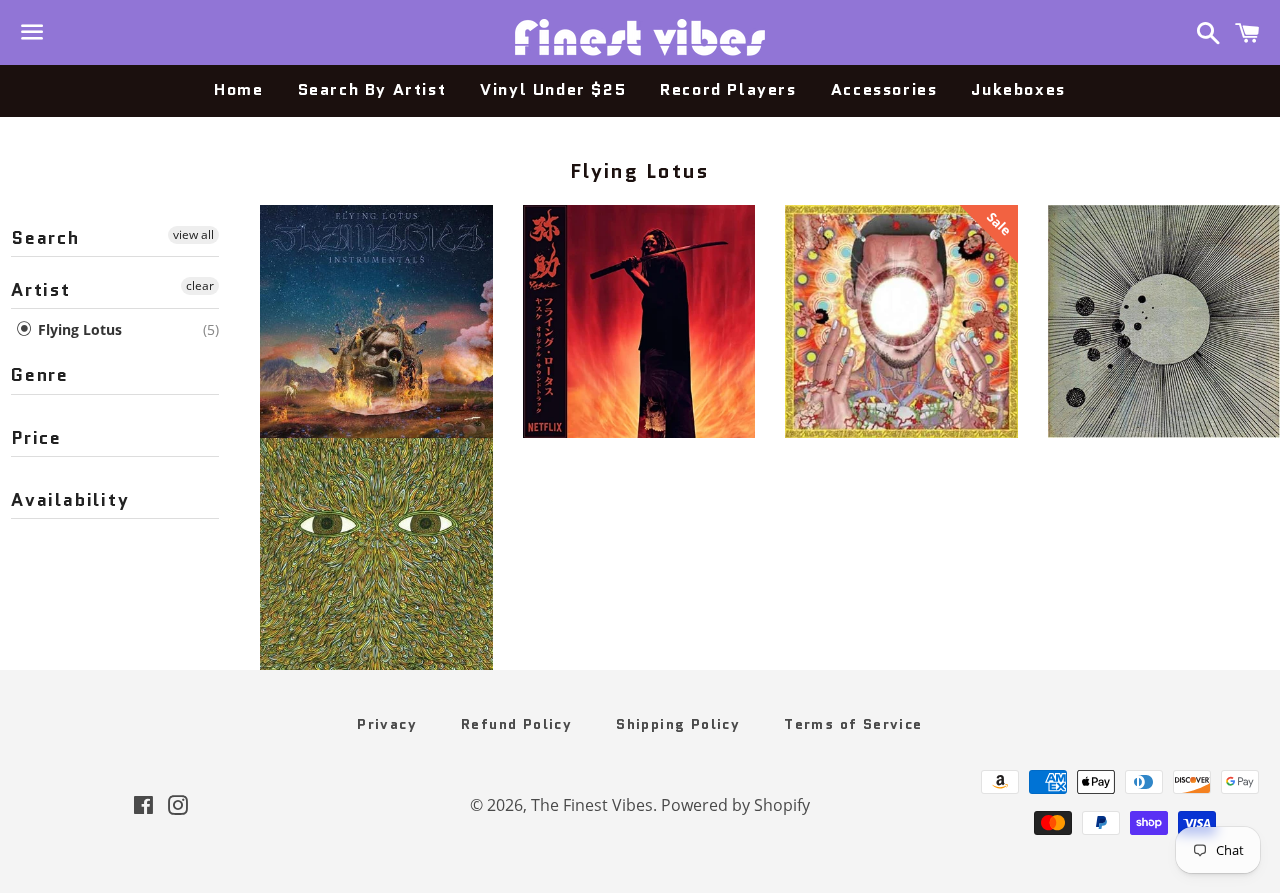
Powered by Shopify (735, 805)
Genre (40, 375)
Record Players (728, 89)
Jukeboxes (1018, 89)
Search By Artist (372, 89)
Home (238, 89)
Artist (41, 290)
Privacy (387, 724)
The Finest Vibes (592, 805)
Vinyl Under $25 (553, 89)
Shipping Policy (678, 724)
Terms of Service (853, 724)
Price (36, 438)
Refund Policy (516, 724)
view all (193, 234)
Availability (70, 500)
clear (200, 285)
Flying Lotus (78, 329)
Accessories (884, 89)
